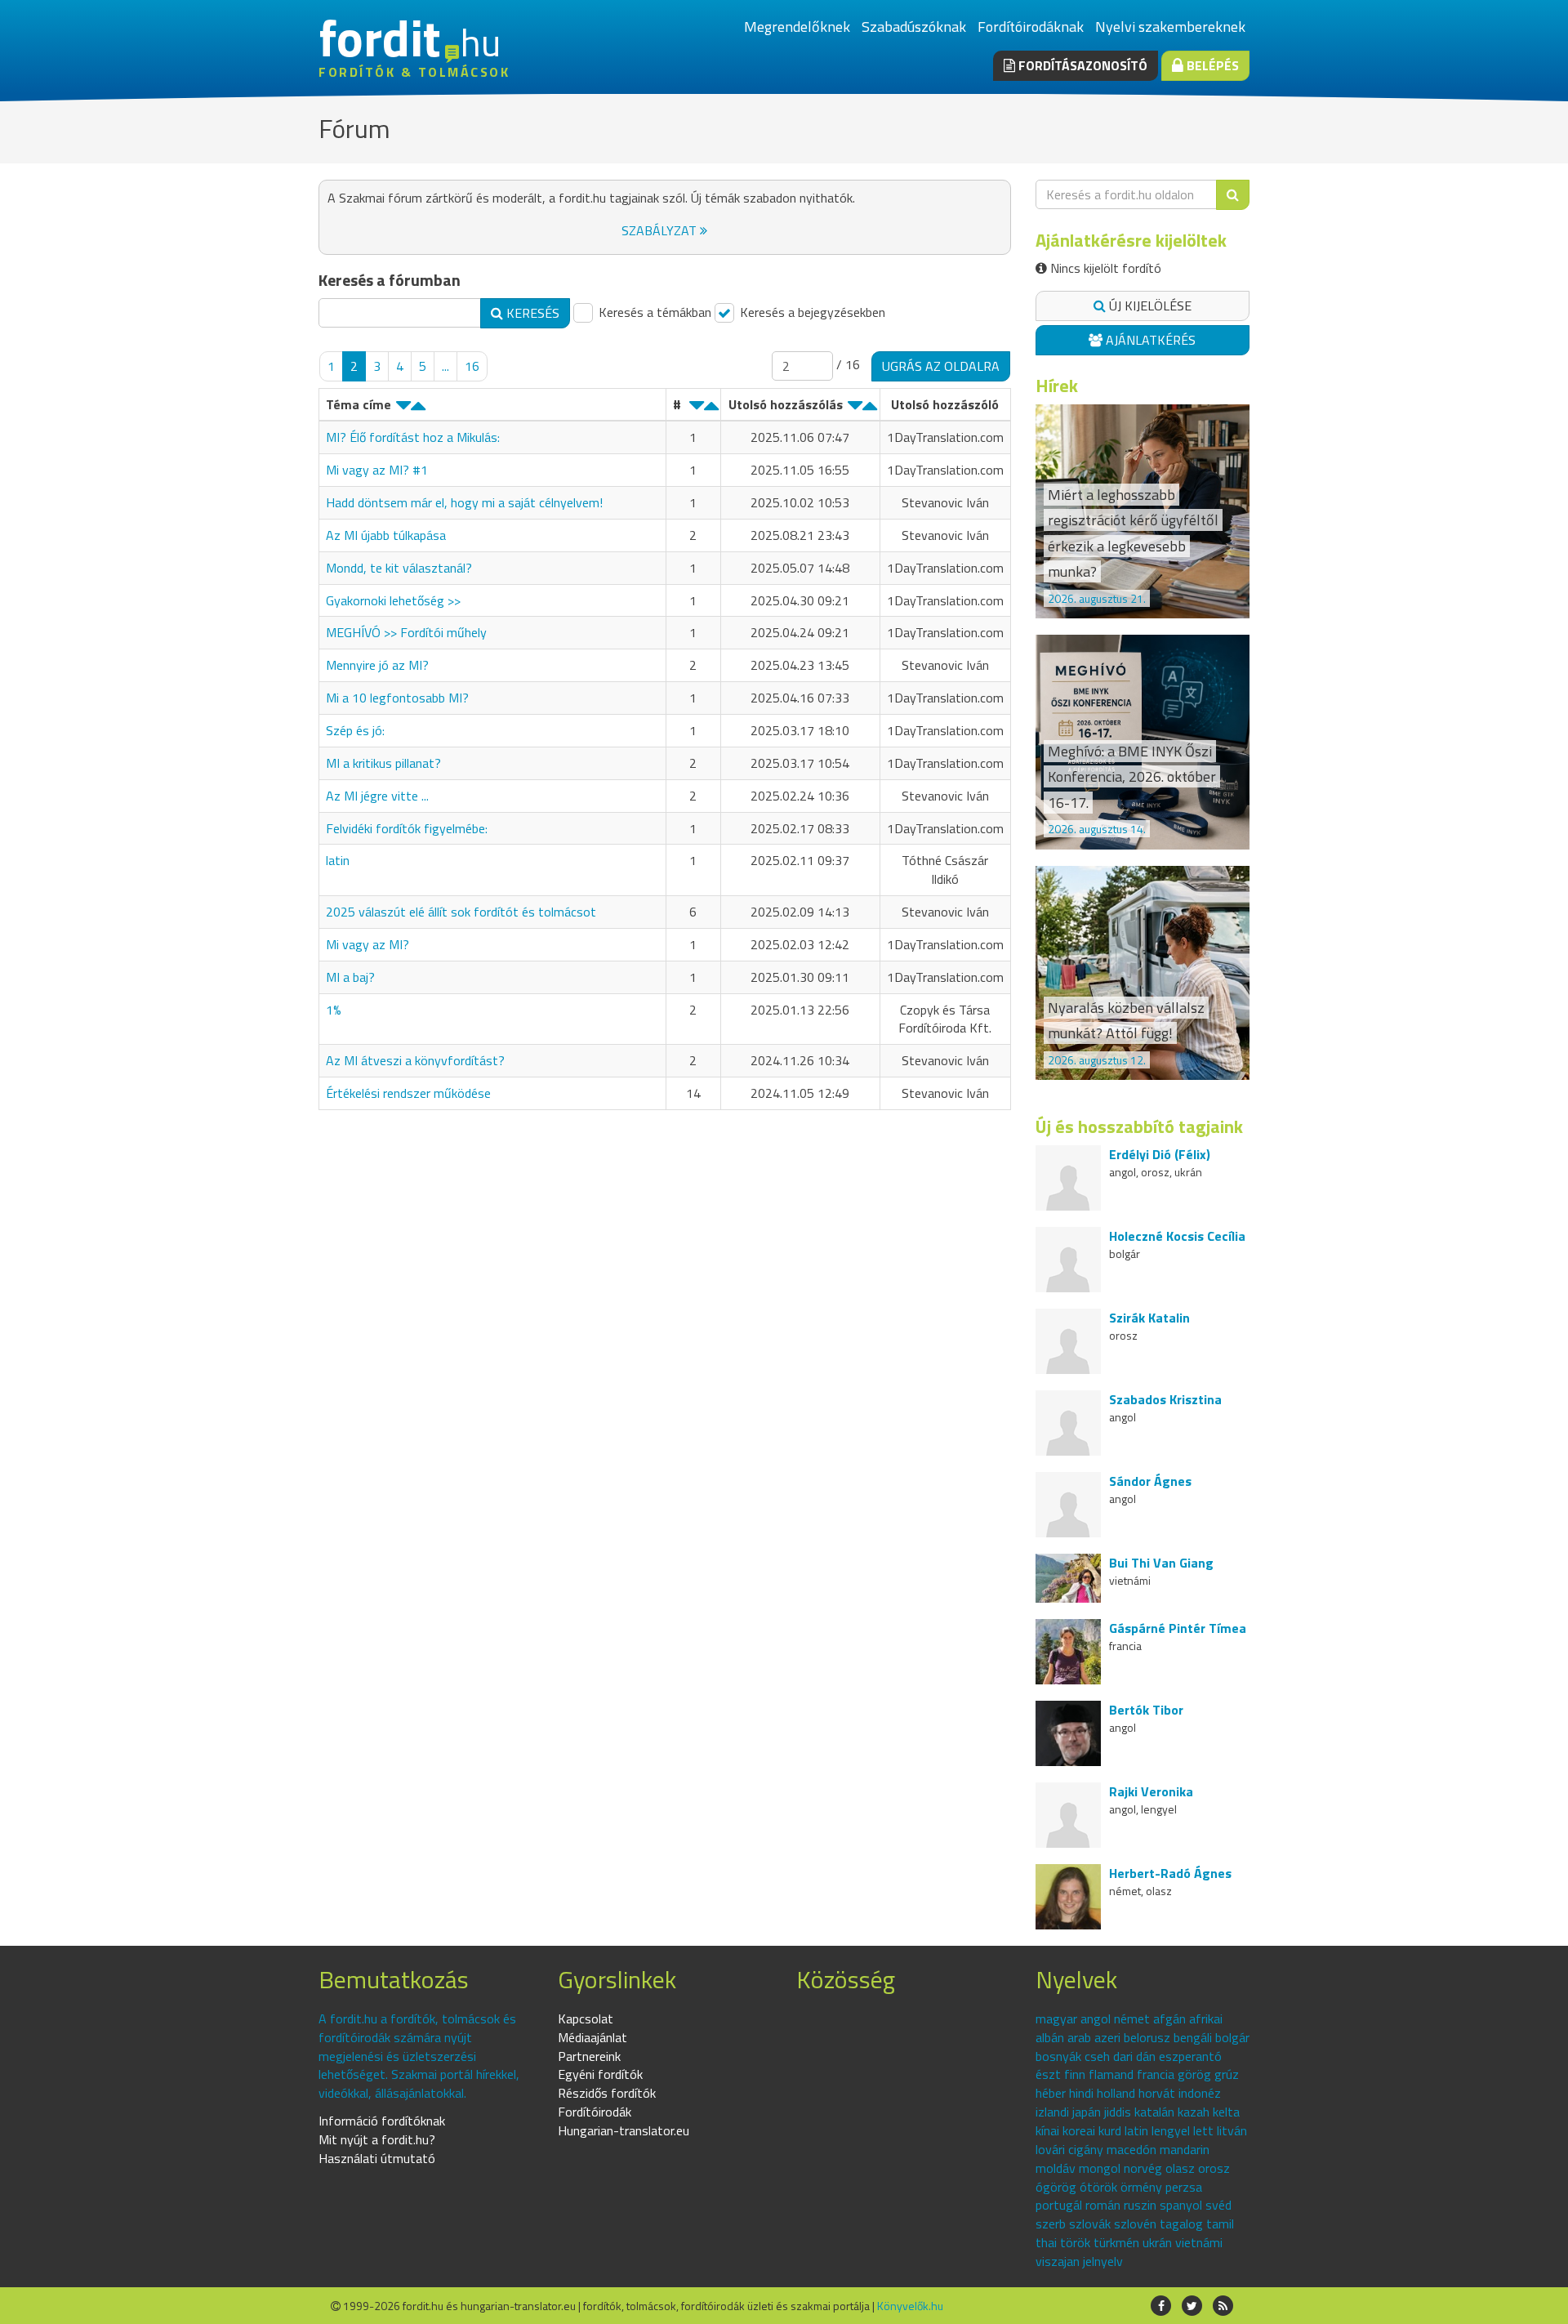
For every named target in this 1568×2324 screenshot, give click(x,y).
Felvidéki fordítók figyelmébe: (407, 828)
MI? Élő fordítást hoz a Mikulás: (413, 437)
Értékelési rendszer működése (408, 1093)
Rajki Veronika (1151, 1791)
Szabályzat (661, 230)
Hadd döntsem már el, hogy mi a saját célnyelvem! (464, 502)
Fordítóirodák (595, 2112)
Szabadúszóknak (914, 27)
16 (472, 366)
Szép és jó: (355, 730)
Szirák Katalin (1149, 1318)
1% (334, 1010)
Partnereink (589, 2056)
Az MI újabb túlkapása (386, 535)
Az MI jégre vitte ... (377, 796)
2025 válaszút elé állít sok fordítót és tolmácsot (461, 912)
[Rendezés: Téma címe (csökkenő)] (403, 409)
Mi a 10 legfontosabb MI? (397, 698)
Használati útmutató (377, 2158)
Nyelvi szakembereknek (1170, 27)
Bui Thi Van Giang (1161, 1563)
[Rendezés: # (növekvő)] (711, 409)
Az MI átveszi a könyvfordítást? (415, 1060)
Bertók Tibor (1146, 1710)
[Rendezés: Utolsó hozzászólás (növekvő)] (870, 409)
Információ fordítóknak (382, 2121)
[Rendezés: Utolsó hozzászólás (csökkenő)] (855, 409)
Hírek (1057, 386)
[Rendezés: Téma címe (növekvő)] (418, 409)
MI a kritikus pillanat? (383, 763)
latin (338, 860)
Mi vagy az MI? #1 (377, 470)
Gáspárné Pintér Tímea (1178, 1628)
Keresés (531, 313)
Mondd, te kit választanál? (399, 568)
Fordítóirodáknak (1031, 27)
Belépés (1211, 65)
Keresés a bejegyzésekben (811, 312)
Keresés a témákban (653, 312)
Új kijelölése (1149, 306)
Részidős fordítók (607, 2093)
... (445, 366)
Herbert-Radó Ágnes (1170, 1873)
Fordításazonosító (1081, 65)
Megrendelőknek (797, 27)
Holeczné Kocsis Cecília (1177, 1236)
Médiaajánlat (592, 2037)
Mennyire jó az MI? (377, 665)
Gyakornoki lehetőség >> (393, 600)
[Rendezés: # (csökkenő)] (697, 409)
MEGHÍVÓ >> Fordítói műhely (406, 632)
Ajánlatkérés (1149, 340)
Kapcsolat (586, 2018)
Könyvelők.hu (910, 2306)
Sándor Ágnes (1150, 1481)
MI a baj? (350, 977)
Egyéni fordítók (600, 2074)
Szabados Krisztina (1165, 1399)
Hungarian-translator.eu (624, 2130)
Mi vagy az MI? (367, 944)
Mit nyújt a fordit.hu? (377, 2139)
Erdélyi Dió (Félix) (1160, 1154)
